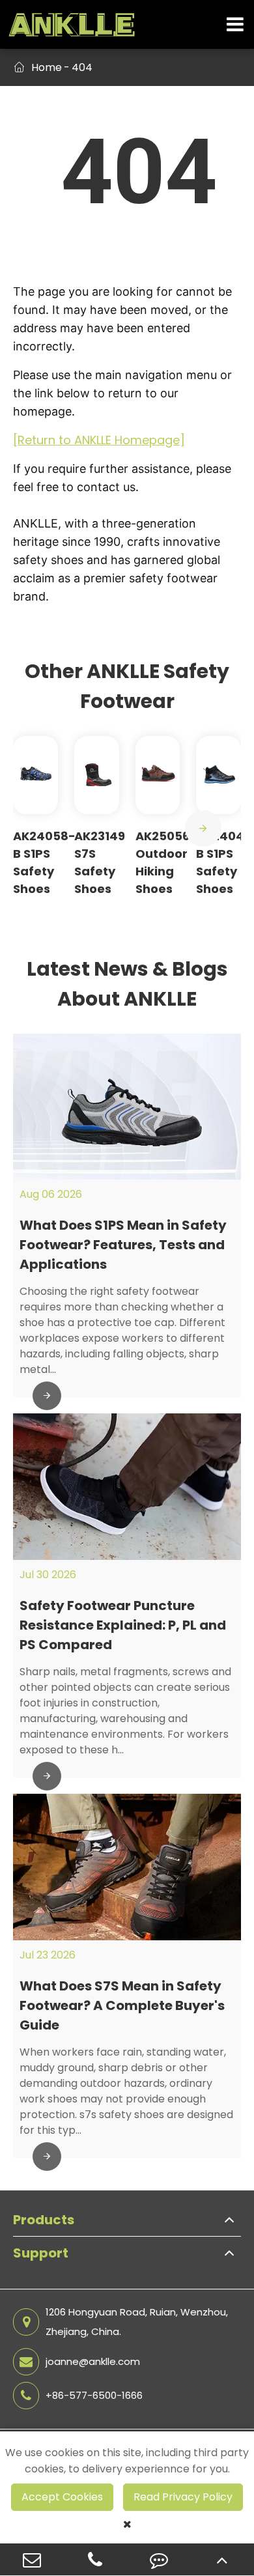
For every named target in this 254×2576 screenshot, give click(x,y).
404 (82, 67)
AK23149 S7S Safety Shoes (100, 862)
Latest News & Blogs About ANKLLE (127, 984)
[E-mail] (32, 2559)
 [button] (203, 828)
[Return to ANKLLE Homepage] (99, 440)
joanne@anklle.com (93, 2361)
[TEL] (96, 2559)
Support (41, 2253)
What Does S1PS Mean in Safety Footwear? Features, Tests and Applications (123, 1245)
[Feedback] (159, 2559)
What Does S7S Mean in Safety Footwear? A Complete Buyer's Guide (122, 2005)
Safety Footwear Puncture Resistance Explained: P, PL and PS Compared (123, 1625)
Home (47, 67)
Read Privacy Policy (183, 2497)
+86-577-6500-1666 (94, 2395)
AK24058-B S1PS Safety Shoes (44, 862)
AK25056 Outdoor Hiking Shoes (162, 862)
